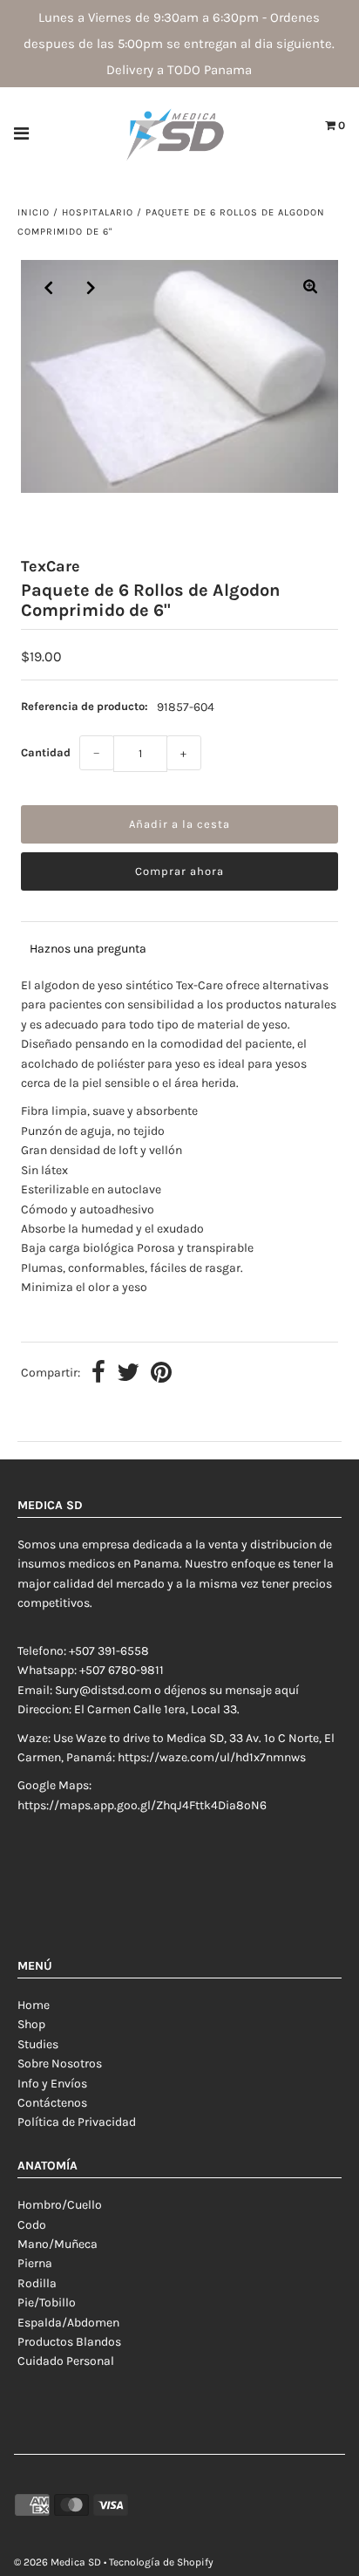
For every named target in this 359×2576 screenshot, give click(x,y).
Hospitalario (98, 212)
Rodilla (37, 2283)
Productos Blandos (69, 2342)
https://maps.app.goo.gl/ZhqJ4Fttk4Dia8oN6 (142, 1805)
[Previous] (49, 288)
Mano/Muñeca (58, 2244)
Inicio (34, 212)
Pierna (35, 2263)
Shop (31, 2024)
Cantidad (46, 752)
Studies (38, 2044)
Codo (32, 2225)
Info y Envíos (52, 2084)
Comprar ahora (179, 871)
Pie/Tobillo (47, 2303)
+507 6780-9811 (122, 1670)
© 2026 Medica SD (58, 2562)
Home (34, 2005)
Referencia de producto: (85, 706)
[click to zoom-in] (310, 288)
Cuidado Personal (66, 2361)
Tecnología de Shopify (161, 2562)
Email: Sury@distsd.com (85, 1690)
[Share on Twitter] (128, 1374)
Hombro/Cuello (60, 2205)
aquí (287, 1690)
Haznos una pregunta (88, 949)
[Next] (91, 288)
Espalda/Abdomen (68, 2323)
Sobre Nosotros (60, 2064)
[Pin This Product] (161, 1374)
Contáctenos (52, 2103)
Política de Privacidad (77, 2122)
